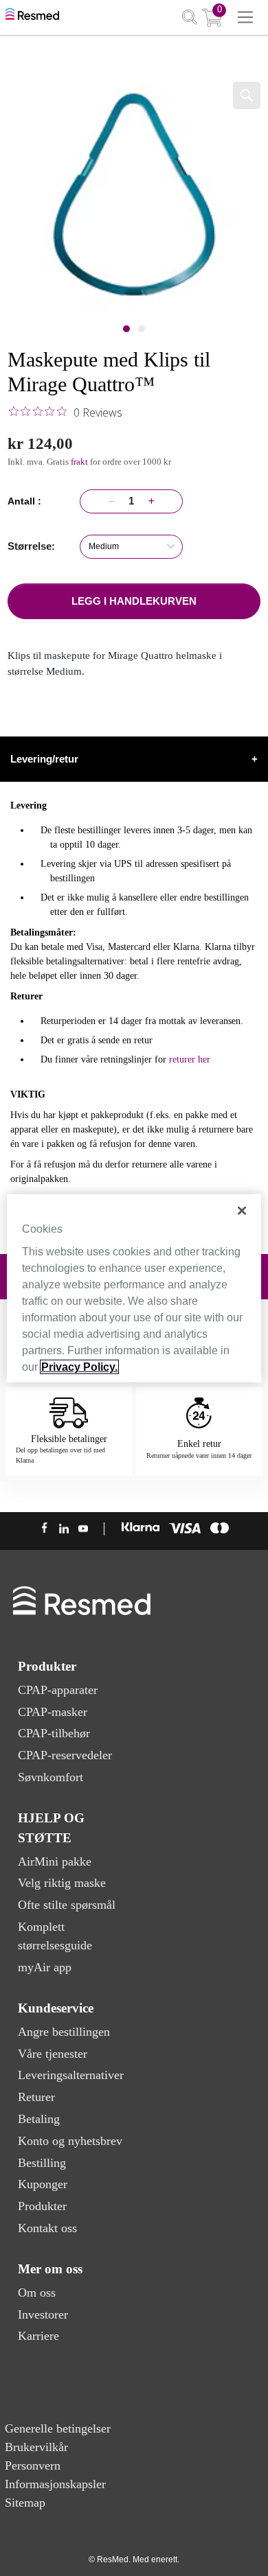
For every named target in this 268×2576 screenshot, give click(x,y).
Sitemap (25, 2503)
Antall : (27, 501)
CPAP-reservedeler (65, 1755)
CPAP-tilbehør (54, 1733)
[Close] (242, 1210)
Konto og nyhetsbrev (70, 2141)
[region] (134, 1288)
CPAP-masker (53, 1712)
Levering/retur (134, 759)
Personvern (33, 2465)
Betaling (39, 2119)
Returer (36, 2097)
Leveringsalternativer (71, 2075)
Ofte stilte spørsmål (67, 1905)
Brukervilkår (36, 2447)
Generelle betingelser (58, 2428)
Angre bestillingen (64, 2032)
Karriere (38, 2336)
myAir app (45, 1967)
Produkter (42, 2206)
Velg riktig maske (62, 1883)
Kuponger (43, 2184)
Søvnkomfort (51, 1777)
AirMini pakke (55, 1861)
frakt (80, 462)
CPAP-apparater (58, 1690)
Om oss (37, 2293)
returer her (190, 1059)
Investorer (43, 2314)
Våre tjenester (53, 2054)
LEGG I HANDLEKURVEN (134, 601)
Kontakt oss (47, 2228)
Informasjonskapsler (55, 2484)
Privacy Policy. (79, 1367)
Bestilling (42, 2163)
